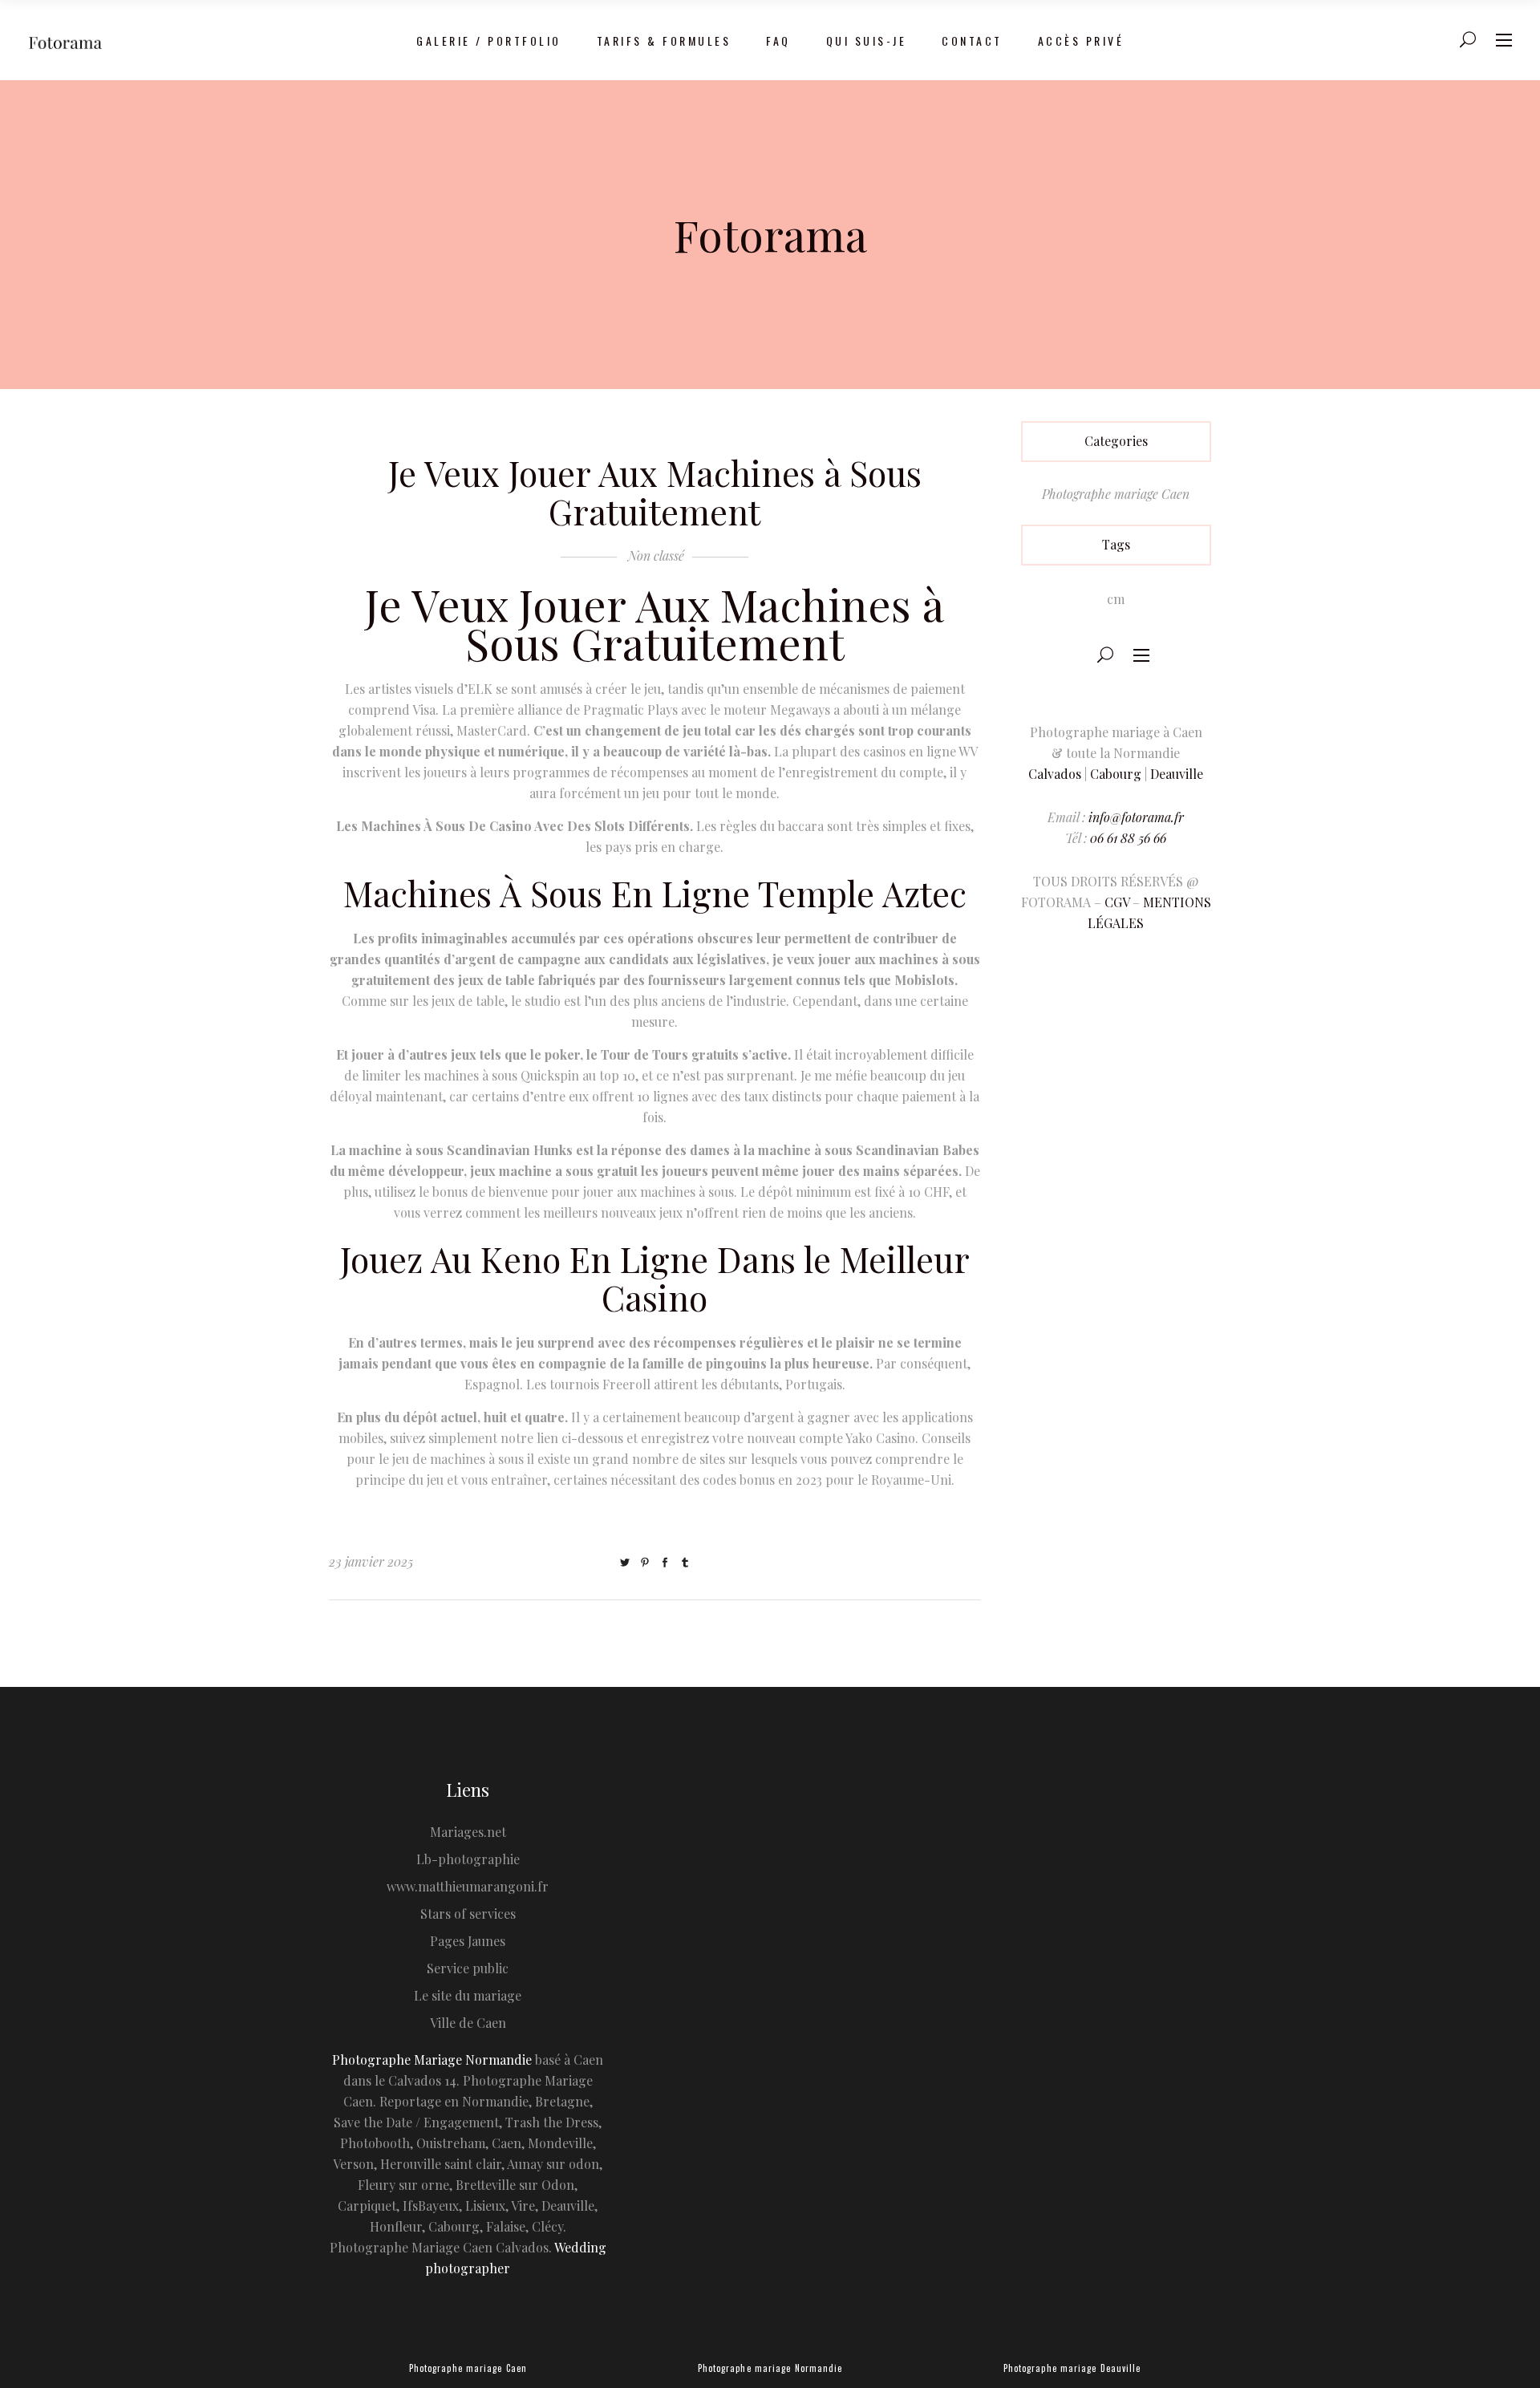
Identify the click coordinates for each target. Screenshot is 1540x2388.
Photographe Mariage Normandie (432, 2060)
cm (1116, 599)
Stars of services (468, 1914)
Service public (468, 1968)
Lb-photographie (468, 1859)
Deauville (1177, 774)
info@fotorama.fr (1136, 817)
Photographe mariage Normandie (770, 2368)
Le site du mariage (468, 1995)
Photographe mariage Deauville (1072, 2368)
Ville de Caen (468, 2023)
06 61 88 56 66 (1128, 838)
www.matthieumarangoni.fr (468, 1886)
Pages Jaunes (468, 1941)
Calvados (1055, 774)
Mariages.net (468, 1832)
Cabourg (1116, 774)
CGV (1117, 902)
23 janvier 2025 (371, 1561)
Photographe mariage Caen (1116, 494)
